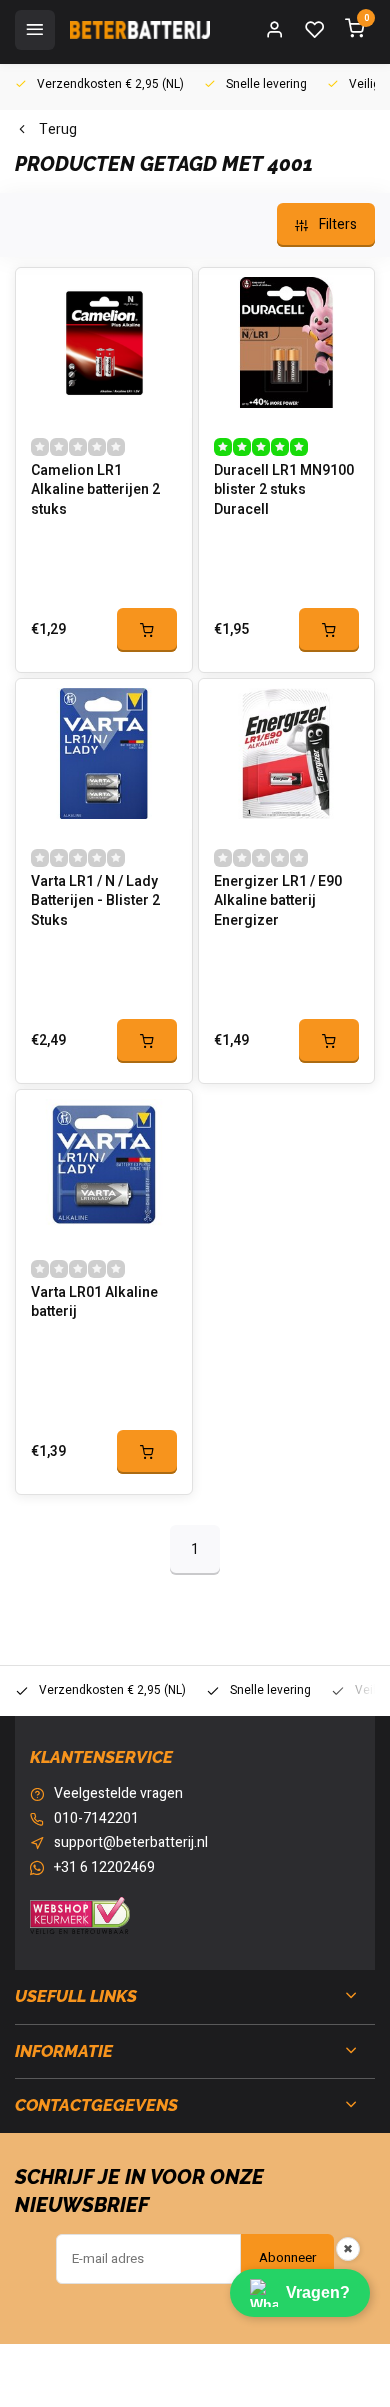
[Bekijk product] (147, 630)
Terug (58, 130)
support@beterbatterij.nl (131, 1843)
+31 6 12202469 (104, 1868)
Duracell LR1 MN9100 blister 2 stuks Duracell (284, 490)
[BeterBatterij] (140, 30)
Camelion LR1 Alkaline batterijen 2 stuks (95, 490)
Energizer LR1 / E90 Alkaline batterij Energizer (278, 901)
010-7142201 (96, 1819)
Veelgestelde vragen (118, 1794)
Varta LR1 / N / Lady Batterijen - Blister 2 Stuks (95, 901)
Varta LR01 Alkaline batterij (94, 1303)
